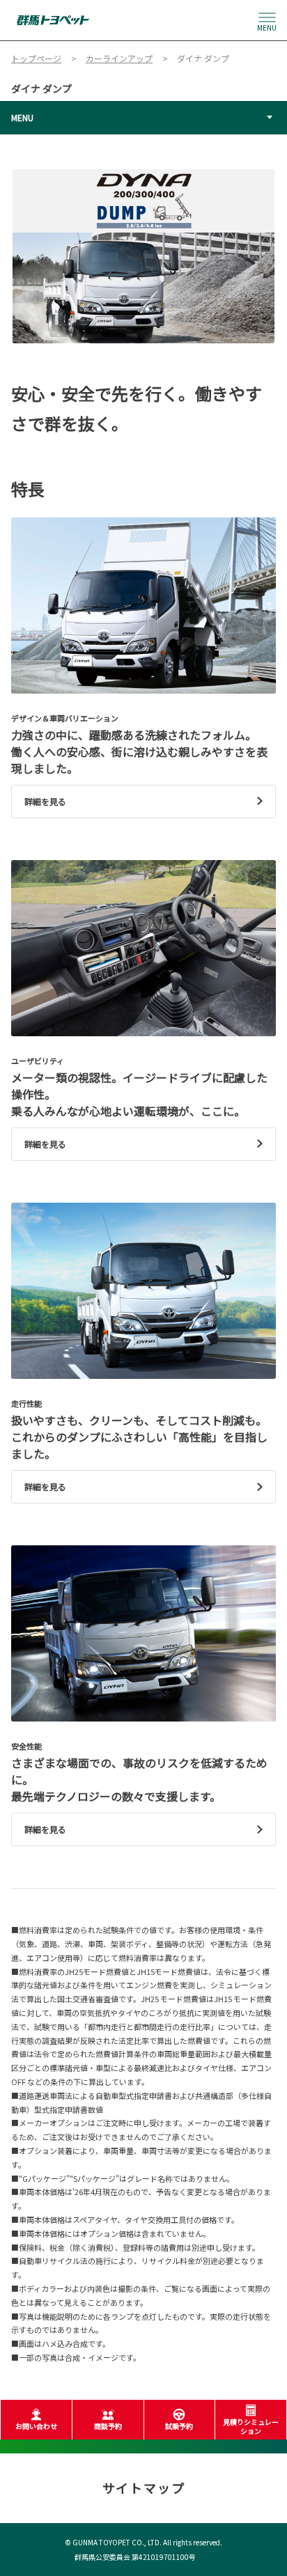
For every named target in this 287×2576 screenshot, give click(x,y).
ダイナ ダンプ (41, 88)
